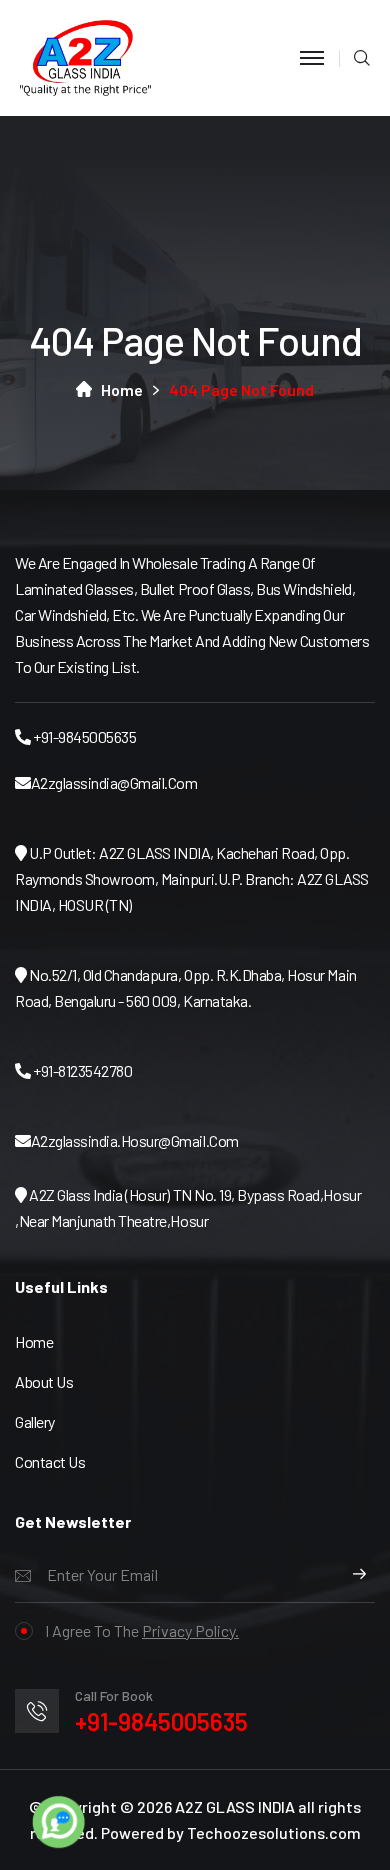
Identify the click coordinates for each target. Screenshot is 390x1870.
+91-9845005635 (161, 1721)
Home (122, 389)
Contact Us (50, 1461)
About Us (44, 1381)
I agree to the (142, 1630)
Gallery (35, 1421)
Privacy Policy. (190, 1630)
